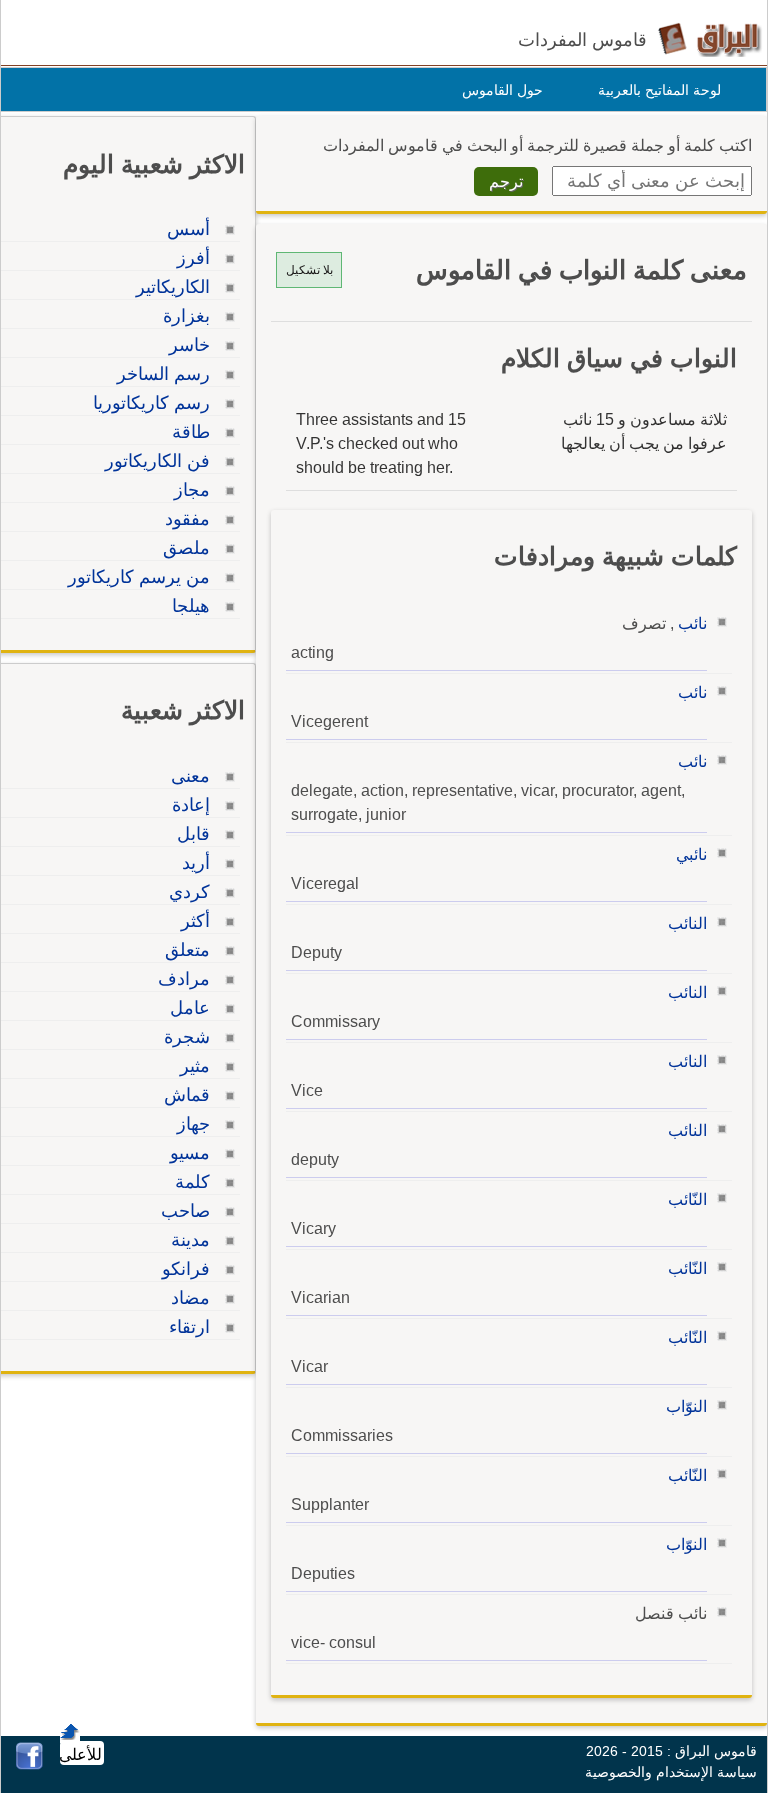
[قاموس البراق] (709, 38)
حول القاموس (502, 90)
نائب (692, 623)
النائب (687, 923)
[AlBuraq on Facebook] (29, 1764)
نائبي (691, 854)
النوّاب (686, 1406)
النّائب (687, 1199)
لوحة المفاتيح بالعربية (659, 90)
